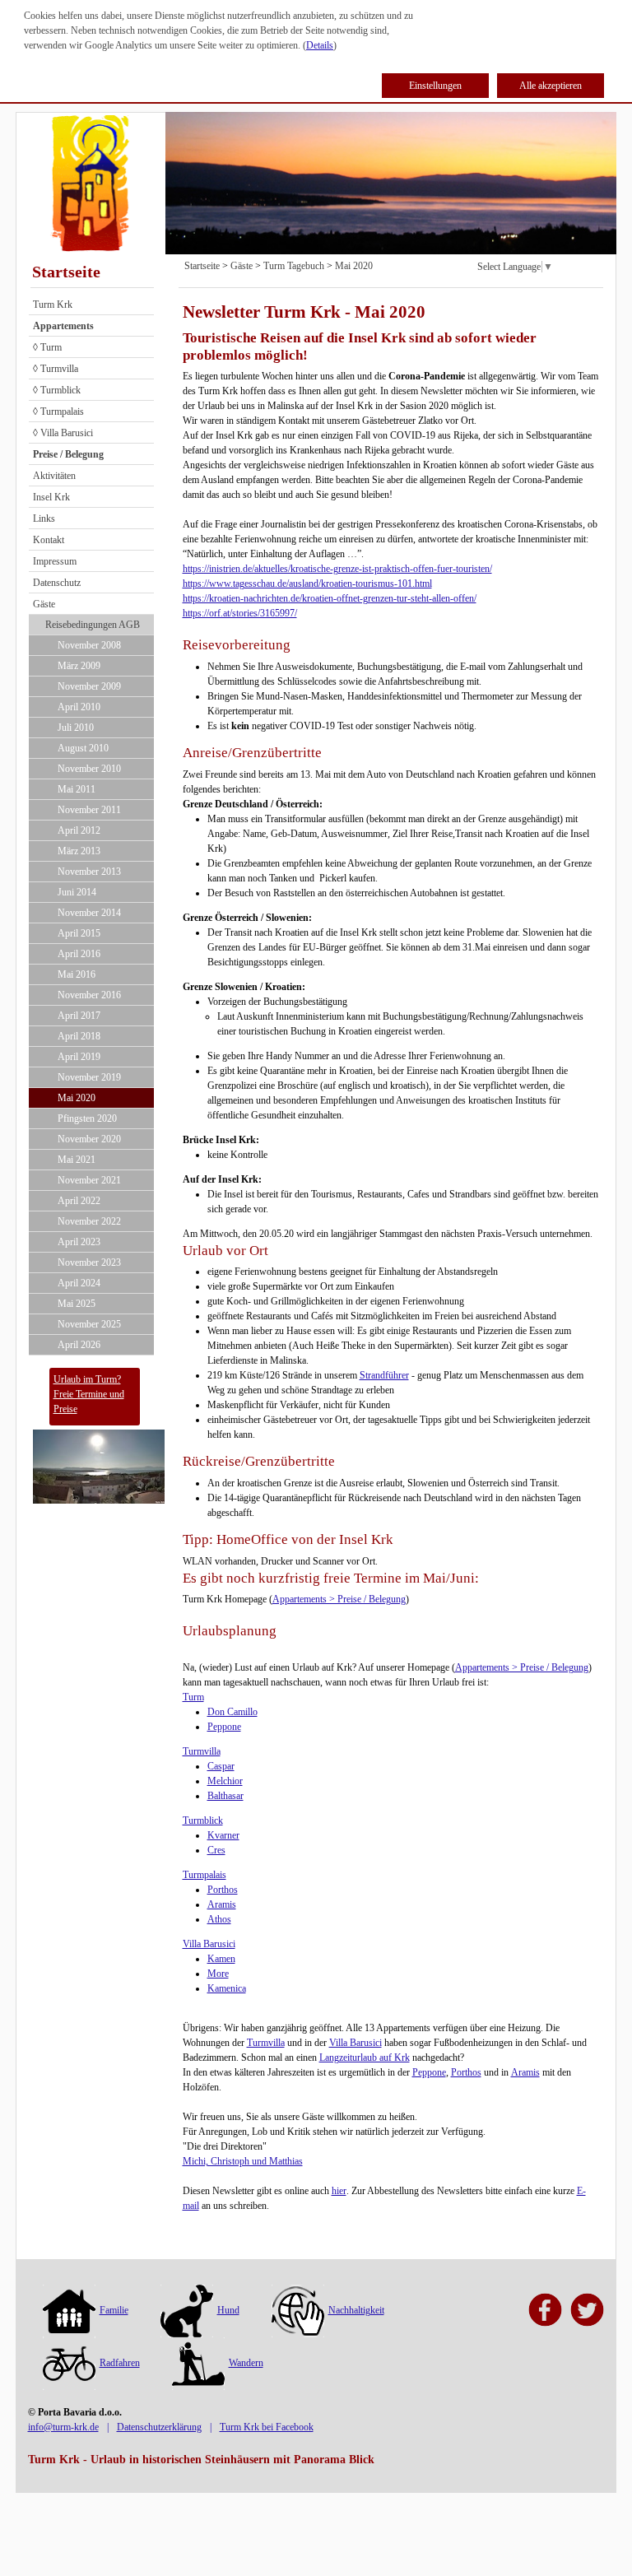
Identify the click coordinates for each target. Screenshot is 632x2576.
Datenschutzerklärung (159, 2427)
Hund (228, 2310)
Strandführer (384, 1375)
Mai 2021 (77, 1160)
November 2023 (89, 1262)
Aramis (222, 1904)
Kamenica (227, 1988)
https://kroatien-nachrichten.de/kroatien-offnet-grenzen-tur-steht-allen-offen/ (330, 598)
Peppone (224, 1727)
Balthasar (225, 1796)
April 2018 (79, 1036)
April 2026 (79, 1345)
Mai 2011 (77, 789)
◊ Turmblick (57, 390)
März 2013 (79, 851)
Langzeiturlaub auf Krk (365, 2058)
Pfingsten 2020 (87, 1118)
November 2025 (89, 1324)
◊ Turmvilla (56, 369)
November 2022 (89, 1221)
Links (44, 518)
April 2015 (79, 933)
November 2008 (89, 645)
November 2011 (89, 810)
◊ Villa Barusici (63, 433)
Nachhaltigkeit (356, 2310)
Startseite (66, 272)
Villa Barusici (209, 1944)
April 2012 (79, 830)
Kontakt (49, 540)
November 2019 (89, 1077)
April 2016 (79, 954)
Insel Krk (51, 497)
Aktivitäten (54, 476)
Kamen (221, 1959)
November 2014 (89, 913)
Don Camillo (232, 1712)
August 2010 (83, 748)
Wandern (246, 2363)
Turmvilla (202, 1751)
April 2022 (79, 1201)
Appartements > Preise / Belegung (339, 1599)
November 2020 (89, 1139)
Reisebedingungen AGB (93, 625)
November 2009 (89, 686)
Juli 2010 (76, 728)
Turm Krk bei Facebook (267, 2427)
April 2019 (79, 1057)
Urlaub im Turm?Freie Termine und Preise (89, 1394)
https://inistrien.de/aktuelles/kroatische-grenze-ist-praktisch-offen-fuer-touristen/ (337, 569)
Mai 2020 (77, 1098)
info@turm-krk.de (63, 2427)
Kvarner (223, 1835)
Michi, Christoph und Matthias (243, 2161)
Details (320, 45)
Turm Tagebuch (294, 266)
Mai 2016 (77, 974)
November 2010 (89, 769)
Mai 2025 (77, 1304)
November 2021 (89, 1180)
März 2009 (79, 666)
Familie (114, 2310)
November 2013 (89, 872)
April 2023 (79, 1242)
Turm (193, 1697)
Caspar (221, 1766)
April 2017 (79, 1016)
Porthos (223, 1890)
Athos (219, 1919)
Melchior (225, 1781)
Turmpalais (204, 1875)
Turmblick (203, 1820)
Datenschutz (57, 583)
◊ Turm (47, 347)
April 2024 (79, 1283)
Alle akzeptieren (551, 86)
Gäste (44, 604)
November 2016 (89, 995)
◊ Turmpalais (58, 412)
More (218, 1974)
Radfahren (120, 2363)
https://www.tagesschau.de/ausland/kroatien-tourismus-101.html (307, 584)
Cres (216, 1850)
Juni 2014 (77, 892)
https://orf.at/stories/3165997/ (240, 613)
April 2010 (79, 707)
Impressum (55, 561)
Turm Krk (53, 305)
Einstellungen (435, 86)
